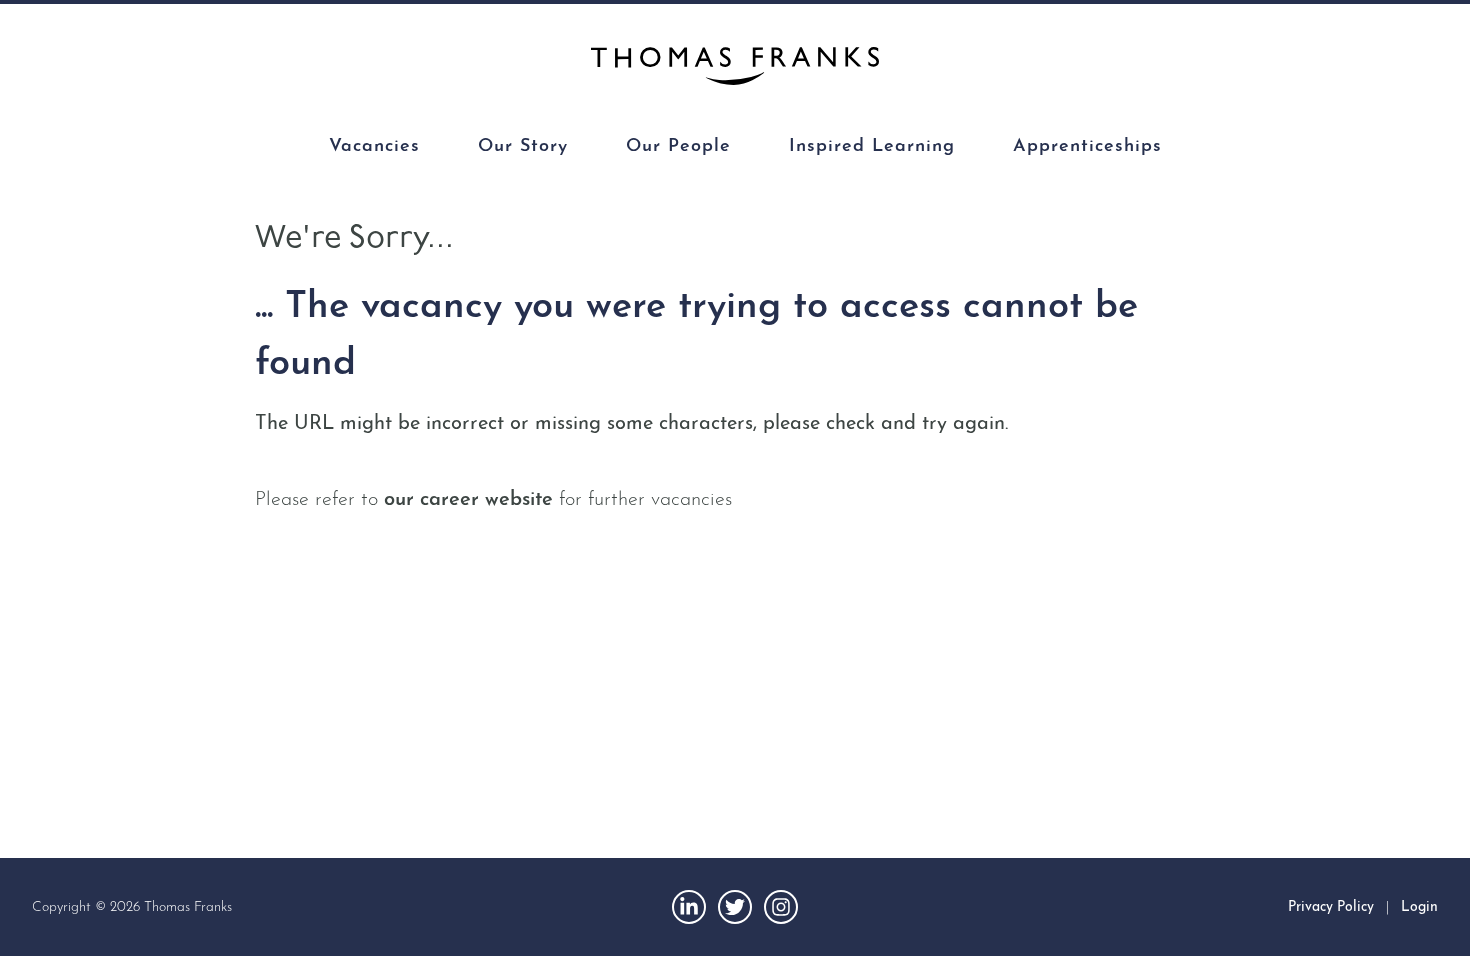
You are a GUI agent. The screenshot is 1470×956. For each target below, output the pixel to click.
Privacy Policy (1331, 907)
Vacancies (374, 147)
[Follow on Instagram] (781, 907)
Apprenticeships (1087, 147)
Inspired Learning (872, 147)
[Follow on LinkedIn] (689, 907)
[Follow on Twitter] (735, 907)
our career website (468, 500)
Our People (678, 147)
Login (1419, 907)
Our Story (523, 147)
